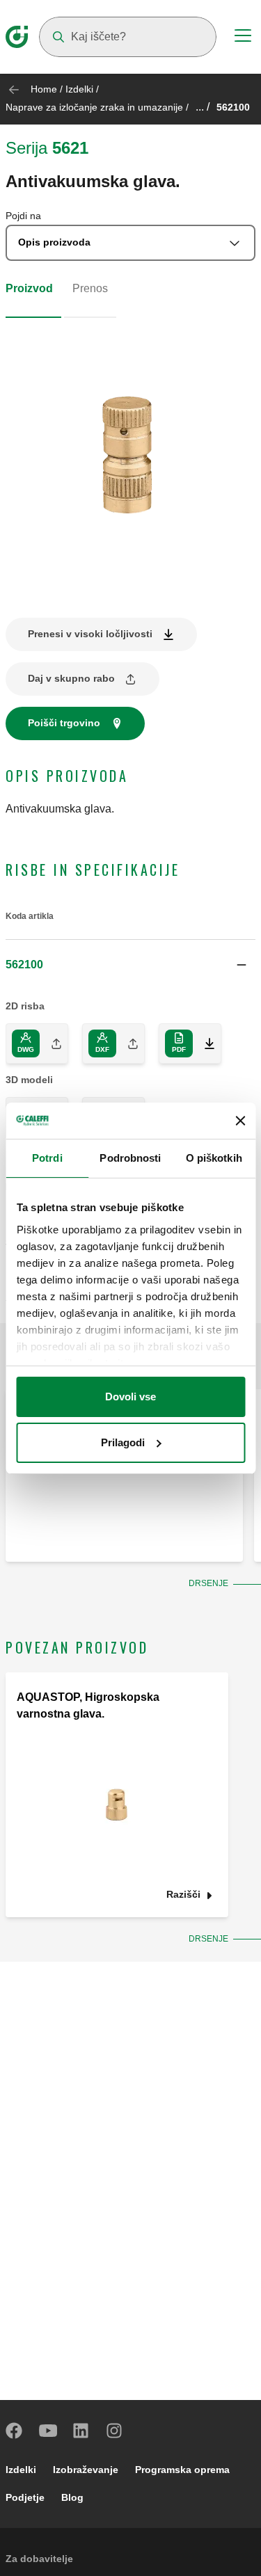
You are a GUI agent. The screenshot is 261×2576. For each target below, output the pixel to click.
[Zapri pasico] (240, 1121)
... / (203, 107)
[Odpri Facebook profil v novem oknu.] (15, 2431)
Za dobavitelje (39, 2559)
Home (44, 89)
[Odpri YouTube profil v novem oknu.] (48, 2431)
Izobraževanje (86, 2470)
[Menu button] (243, 38)
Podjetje (25, 2497)
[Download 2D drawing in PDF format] (204, 1043)
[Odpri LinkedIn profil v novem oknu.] (81, 2431)
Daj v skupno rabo (71, 678)
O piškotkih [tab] (214, 1158)
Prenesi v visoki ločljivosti (90, 634)
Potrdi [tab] (47, 1158)
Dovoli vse (130, 1397)
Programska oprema (182, 2470)
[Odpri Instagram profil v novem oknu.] (115, 2431)
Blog (72, 2497)
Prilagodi (123, 1442)
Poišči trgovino (64, 723)
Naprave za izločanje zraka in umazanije (94, 107)
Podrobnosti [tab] (130, 1158)
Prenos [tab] (90, 288)
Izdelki (79, 89)
